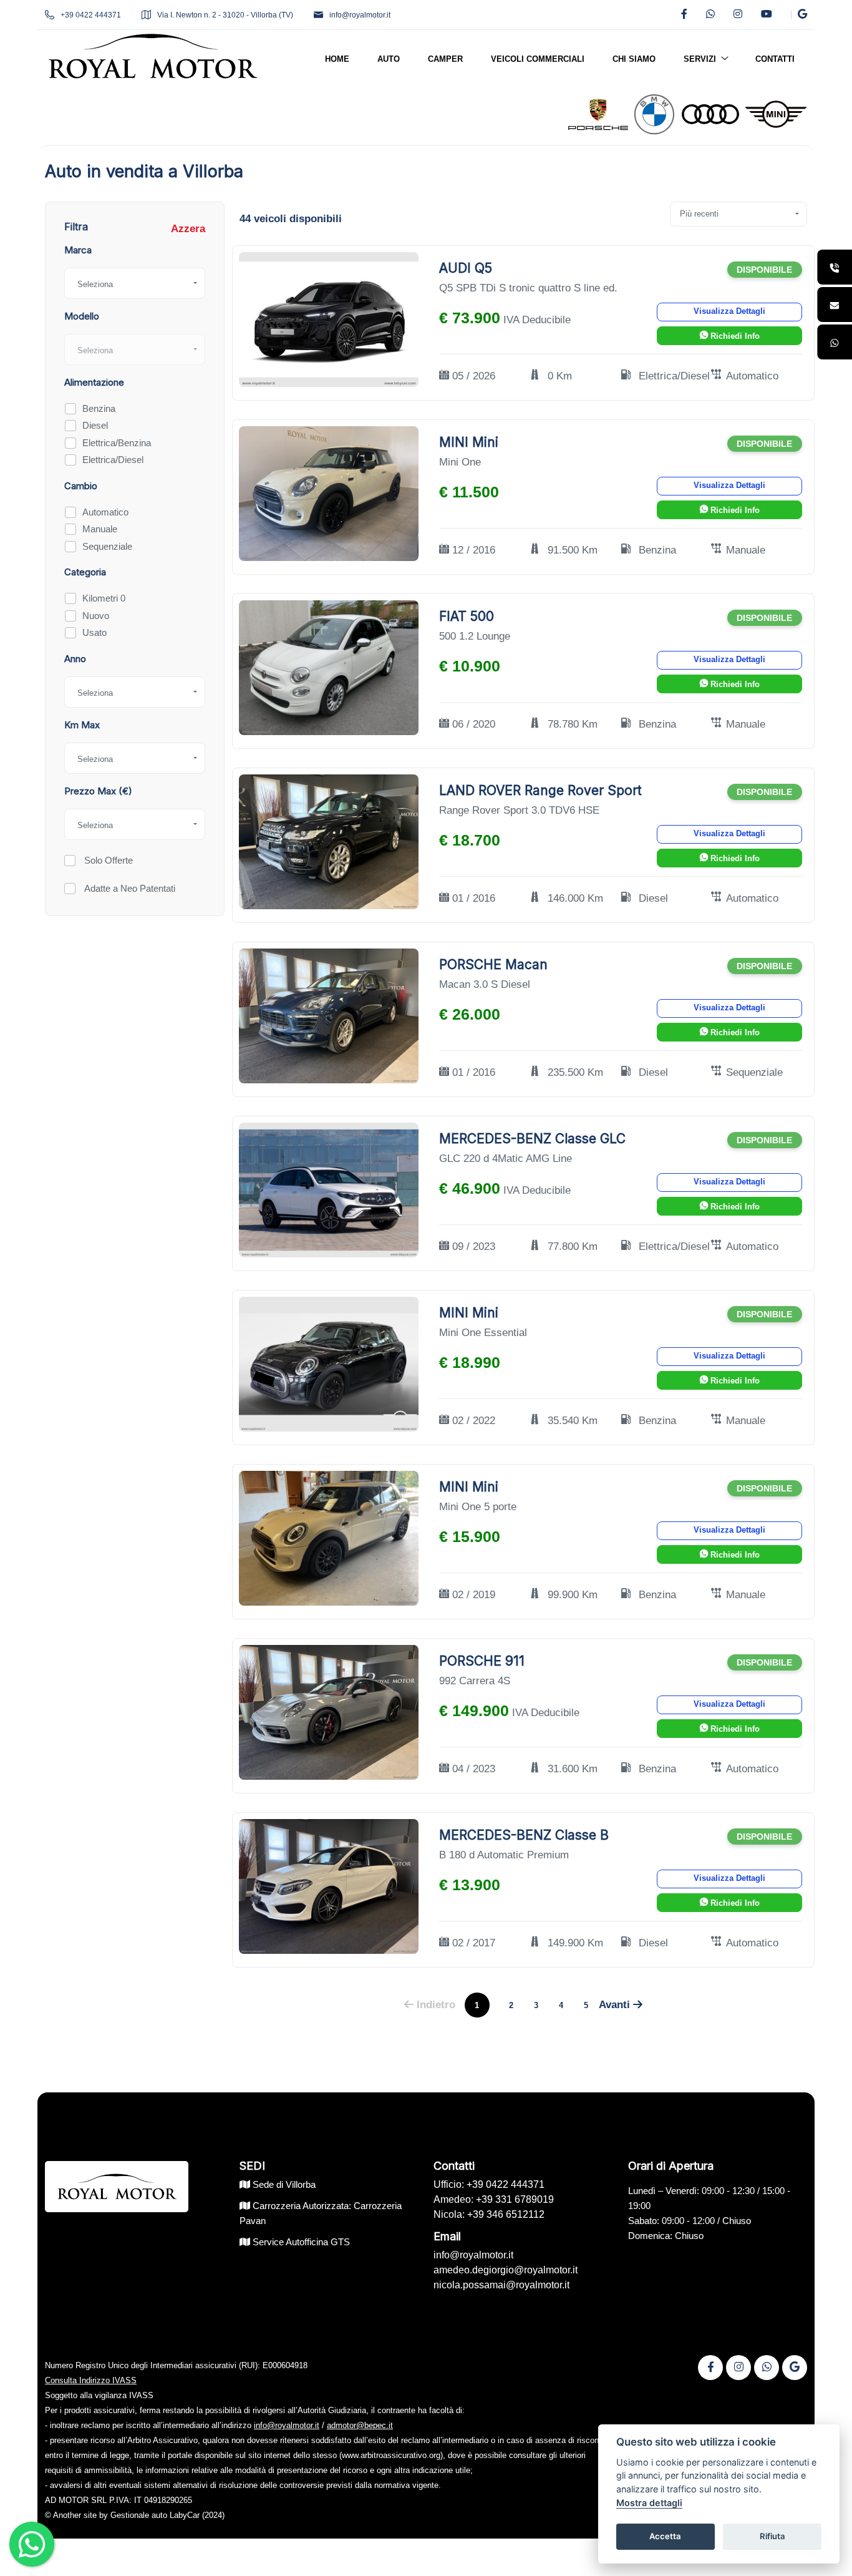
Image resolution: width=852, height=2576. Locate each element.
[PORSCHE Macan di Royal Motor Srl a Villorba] (329, 1016)
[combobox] (135, 283)
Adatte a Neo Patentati (128, 888)
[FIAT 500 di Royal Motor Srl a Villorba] (329, 667)
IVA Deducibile (537, 320)
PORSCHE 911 (482, 1661)
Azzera (188, 229)
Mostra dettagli (649, 2503)
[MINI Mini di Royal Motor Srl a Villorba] (329, 493)
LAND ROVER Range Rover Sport (540, 790)
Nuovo (96, 616)
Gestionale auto (139, 2515)
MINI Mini (469, 442)
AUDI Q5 (466, 268)
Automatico (105, 512)
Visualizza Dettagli (729, 311)
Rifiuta (772, 2536)
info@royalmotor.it (360, 15)
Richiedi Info (734, 336)
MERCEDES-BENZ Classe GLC (532, 1139)
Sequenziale (107, 546)
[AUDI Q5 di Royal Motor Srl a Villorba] (329, 319)
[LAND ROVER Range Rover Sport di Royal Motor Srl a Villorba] (329, 842)
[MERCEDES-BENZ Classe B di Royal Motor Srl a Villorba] (329, 1886)
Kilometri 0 (104, 598)
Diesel (95, 425)
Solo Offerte (107, 860)
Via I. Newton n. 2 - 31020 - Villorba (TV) (225, 15)
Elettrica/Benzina (117, 443)
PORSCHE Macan (493, 964)
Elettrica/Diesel (113, 460)
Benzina (99, 408)
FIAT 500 (467, 616)
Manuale (100, 529)
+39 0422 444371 (91, 15)
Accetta (665, 2536)
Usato (94, 632)
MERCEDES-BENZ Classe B (524, 1835)
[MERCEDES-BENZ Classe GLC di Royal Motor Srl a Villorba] (329, 1190)
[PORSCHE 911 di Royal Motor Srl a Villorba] (329, 1712)
